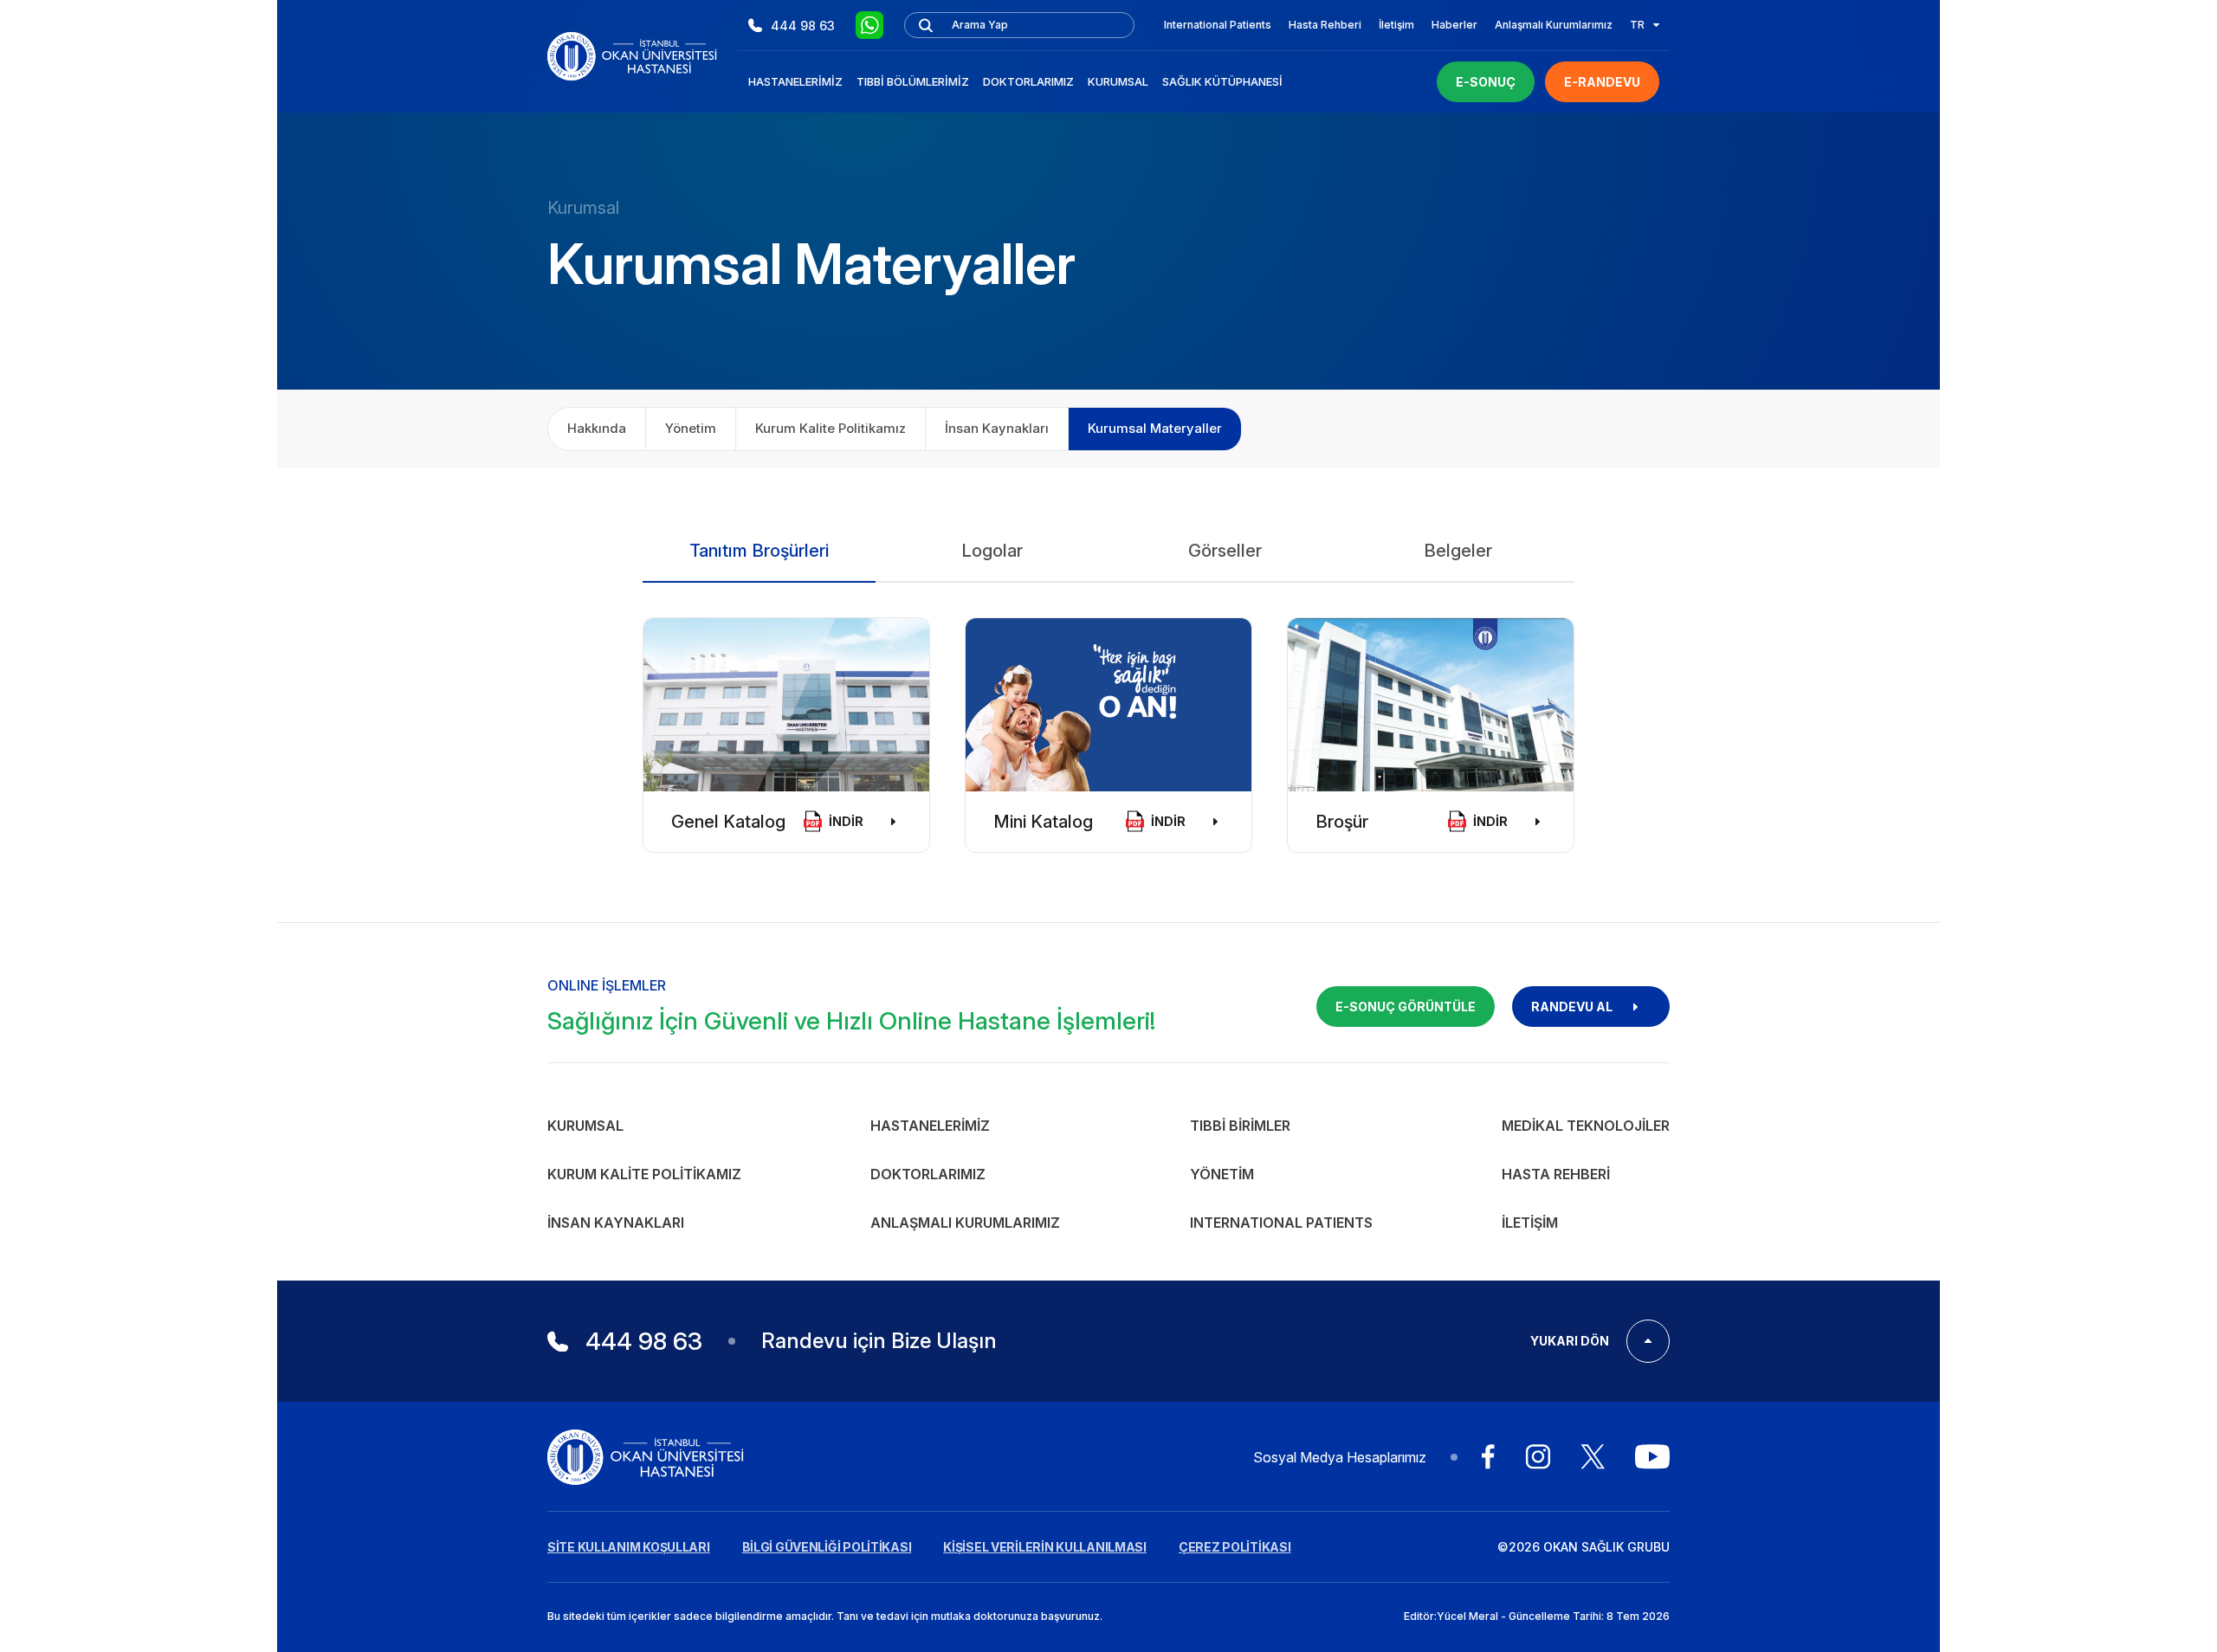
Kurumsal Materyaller (1155, 428)
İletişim (1396, 25)
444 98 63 (803, 26)
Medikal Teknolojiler (1586, 1126)
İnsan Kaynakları (997, 428)
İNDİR (846, 821)
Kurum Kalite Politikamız (831, 428)
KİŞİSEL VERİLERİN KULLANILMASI (1045, 1547)
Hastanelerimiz (795, 81)
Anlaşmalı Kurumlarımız (1554, 25)
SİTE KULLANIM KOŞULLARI (629, 1547)
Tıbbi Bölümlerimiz (913, 81)
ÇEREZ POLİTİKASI (1235, 1547)
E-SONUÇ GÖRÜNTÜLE (1406, 1007)
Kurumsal (1118, 81)
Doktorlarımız (1028, 81)
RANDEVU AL (1572, 1007)
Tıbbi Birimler (1240, 1126)
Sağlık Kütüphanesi (1222, 81)
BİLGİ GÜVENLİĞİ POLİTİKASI (827, 1547)
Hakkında (597, 428)
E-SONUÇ (1486, 82)
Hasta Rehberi (1325, 25)
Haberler (1454, 25)
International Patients (1218, 25)
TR (1637, 25)
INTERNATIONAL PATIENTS (1281, 1223)
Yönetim (691, 428)
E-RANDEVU (1602, 82)
